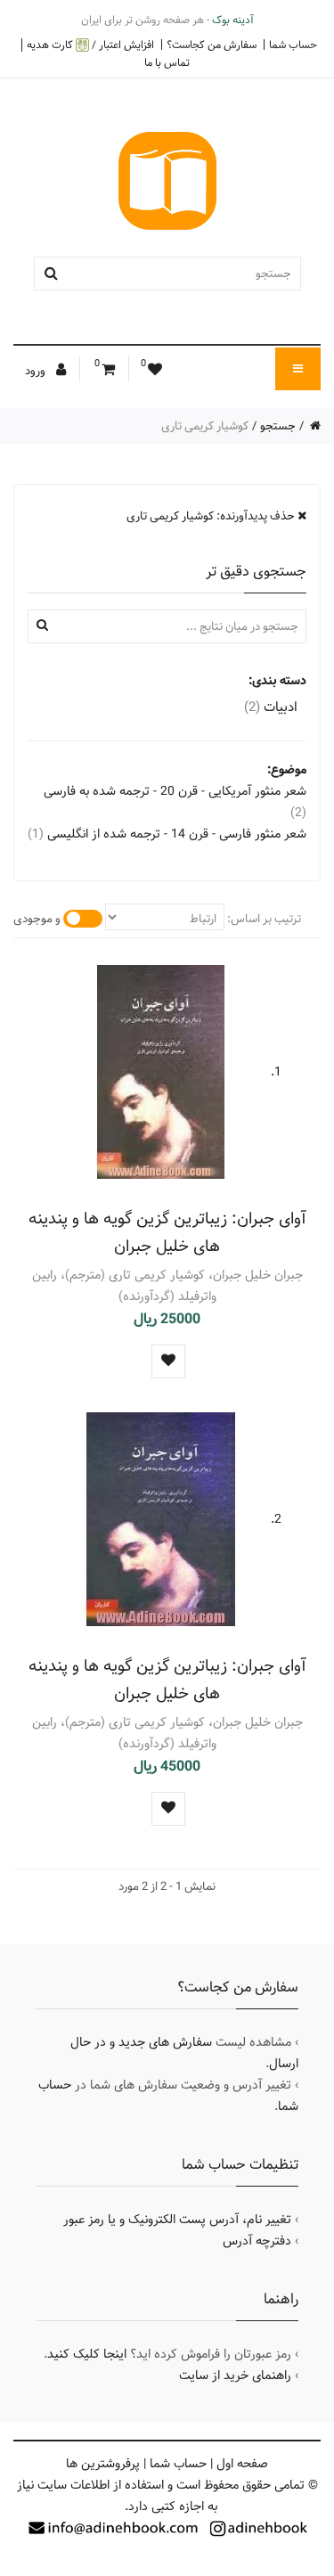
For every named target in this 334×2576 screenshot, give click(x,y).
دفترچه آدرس (257, 2241)
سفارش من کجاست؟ (212, 45)
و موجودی (37, 919)
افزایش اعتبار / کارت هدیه (90, 45)
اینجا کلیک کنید (87, 2354)
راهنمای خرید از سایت (235, 2376)
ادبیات (271, 707)
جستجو (278, 426)
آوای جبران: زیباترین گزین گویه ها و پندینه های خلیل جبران (167, 1232)
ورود (37, 371)
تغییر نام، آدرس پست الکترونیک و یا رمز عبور (177, 2220)
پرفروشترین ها (103, 2464)
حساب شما (293, 45)
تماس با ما (167, 62)
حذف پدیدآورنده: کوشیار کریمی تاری (212, 516)
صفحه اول (242, 2464)
